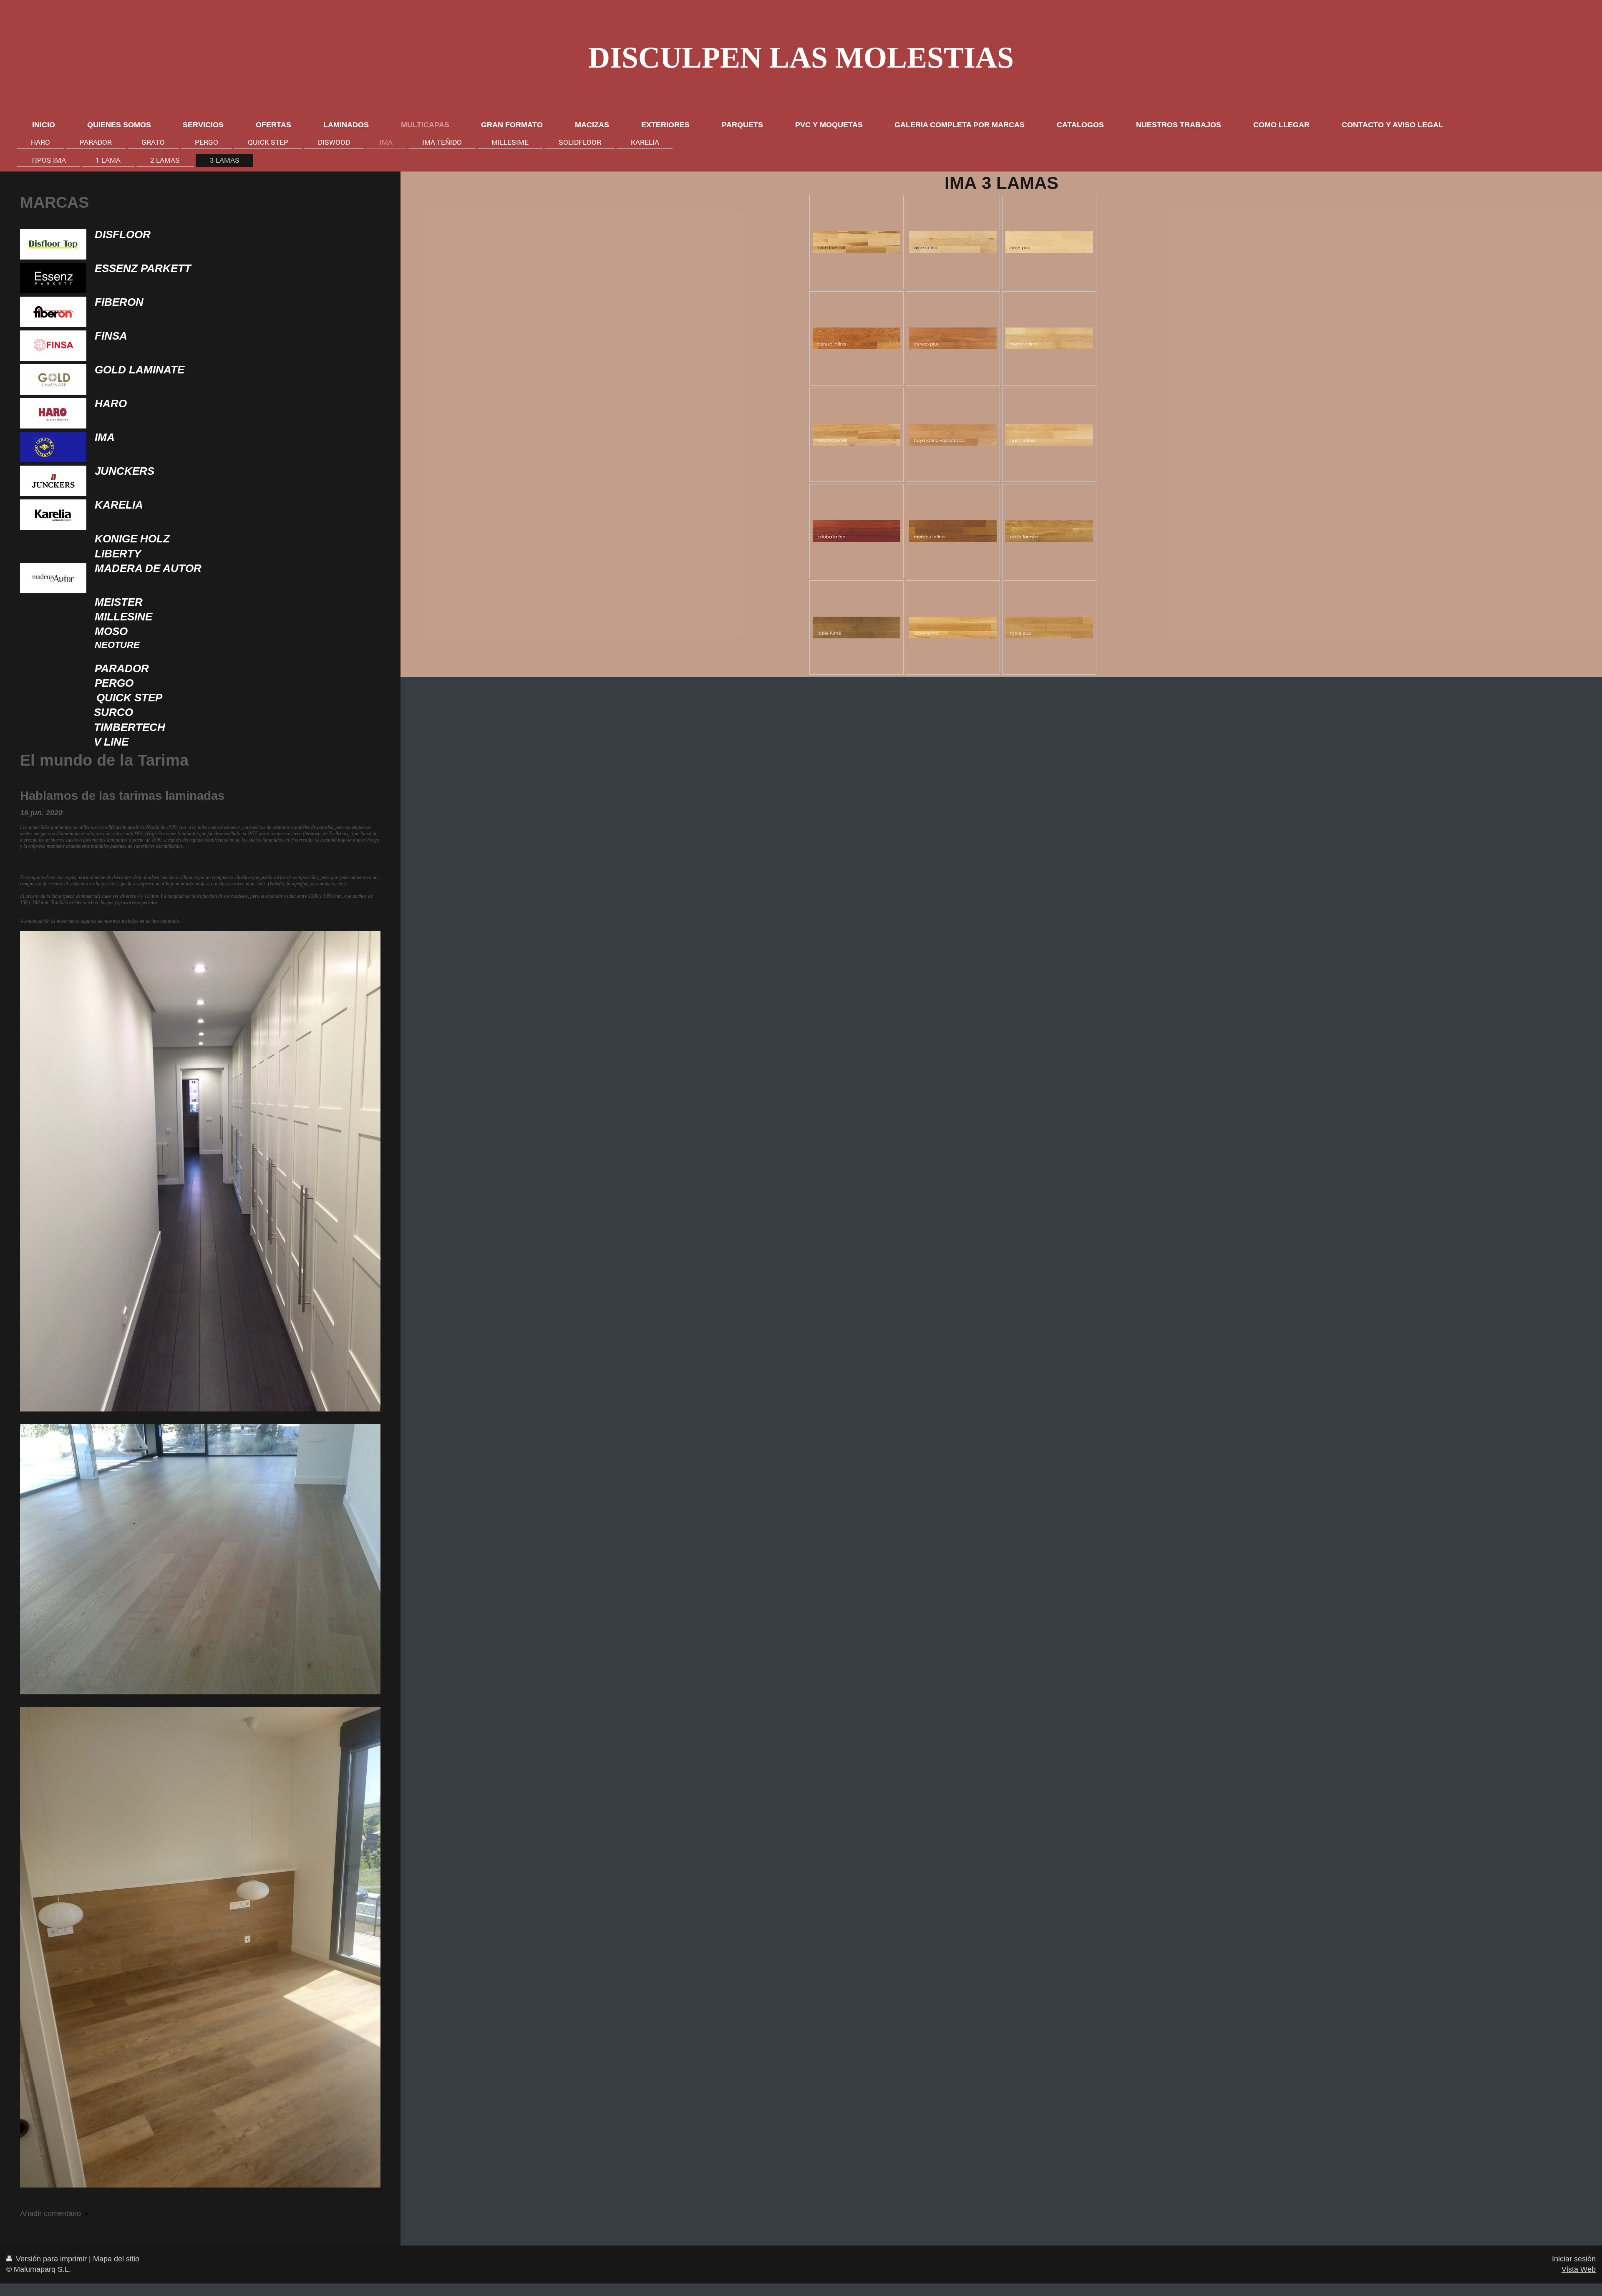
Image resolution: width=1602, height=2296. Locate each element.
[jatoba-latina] (856, 531)
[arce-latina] (953, 242)
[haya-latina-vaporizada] (953, 435)
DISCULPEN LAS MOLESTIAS (801, 58)
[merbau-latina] (953, 531)
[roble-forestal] (1049, 531)
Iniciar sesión (1574, 2259)
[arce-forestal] (856, 242)
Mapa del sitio (116, 2259)
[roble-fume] (856, 628)
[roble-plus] (1049, 628)
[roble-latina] (953, 628)
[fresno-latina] (1049, 338)
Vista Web (1579, 2269)
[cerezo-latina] (856, 338)
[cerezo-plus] (953, 338)
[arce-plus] (1049, 242)
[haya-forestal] (856, 435)
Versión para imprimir (51, 2259)
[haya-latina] (1049, 435)
